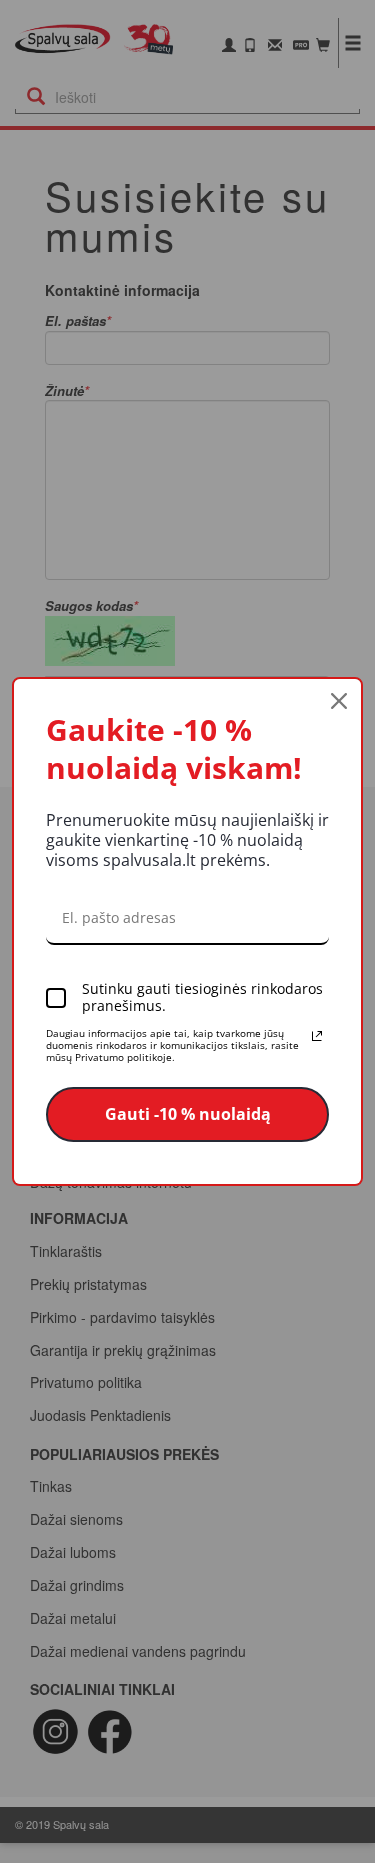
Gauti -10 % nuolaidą (188, 1114)
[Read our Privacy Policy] (317, 1036)
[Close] (339, 701)
